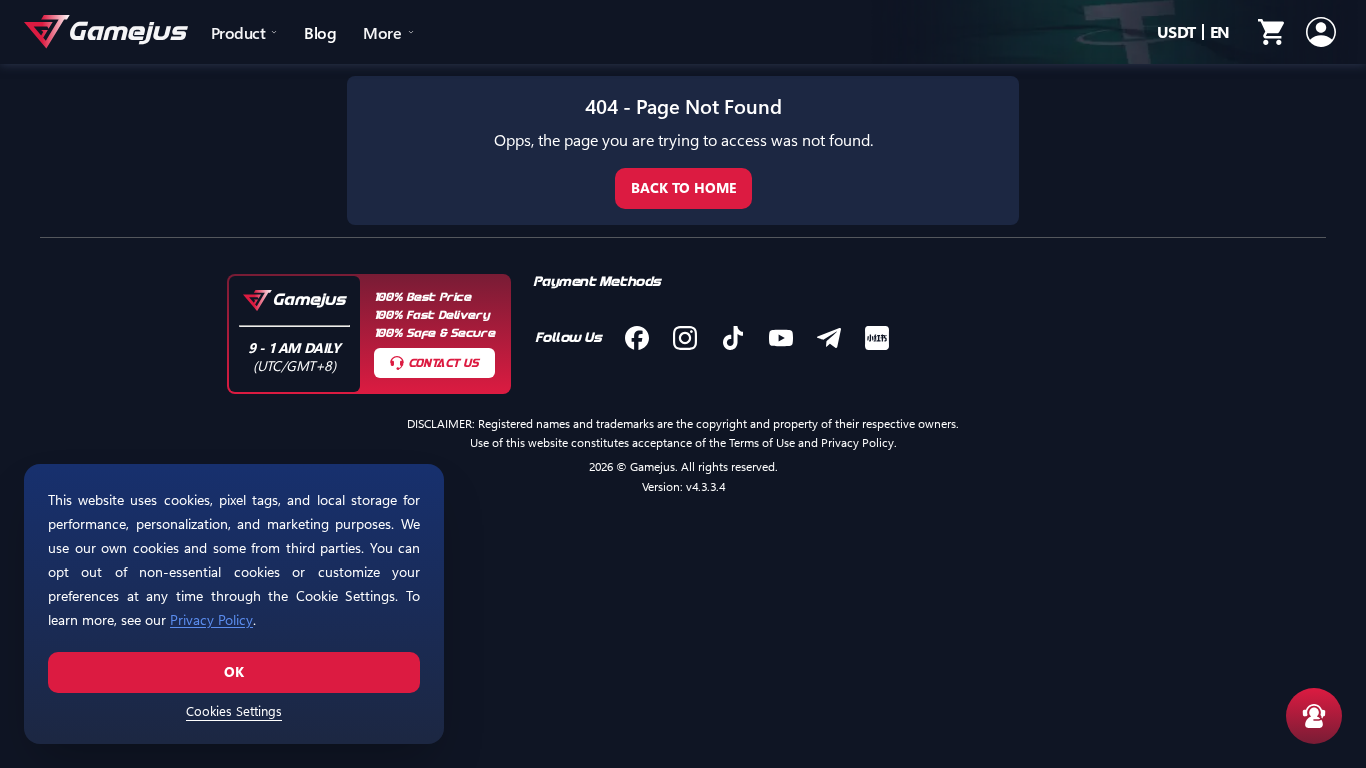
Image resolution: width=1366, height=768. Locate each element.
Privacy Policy (211, 619)
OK (234, 671)
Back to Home (683, 187)
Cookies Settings (234, 710)
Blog (320, 32)
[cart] (1271, 32)
